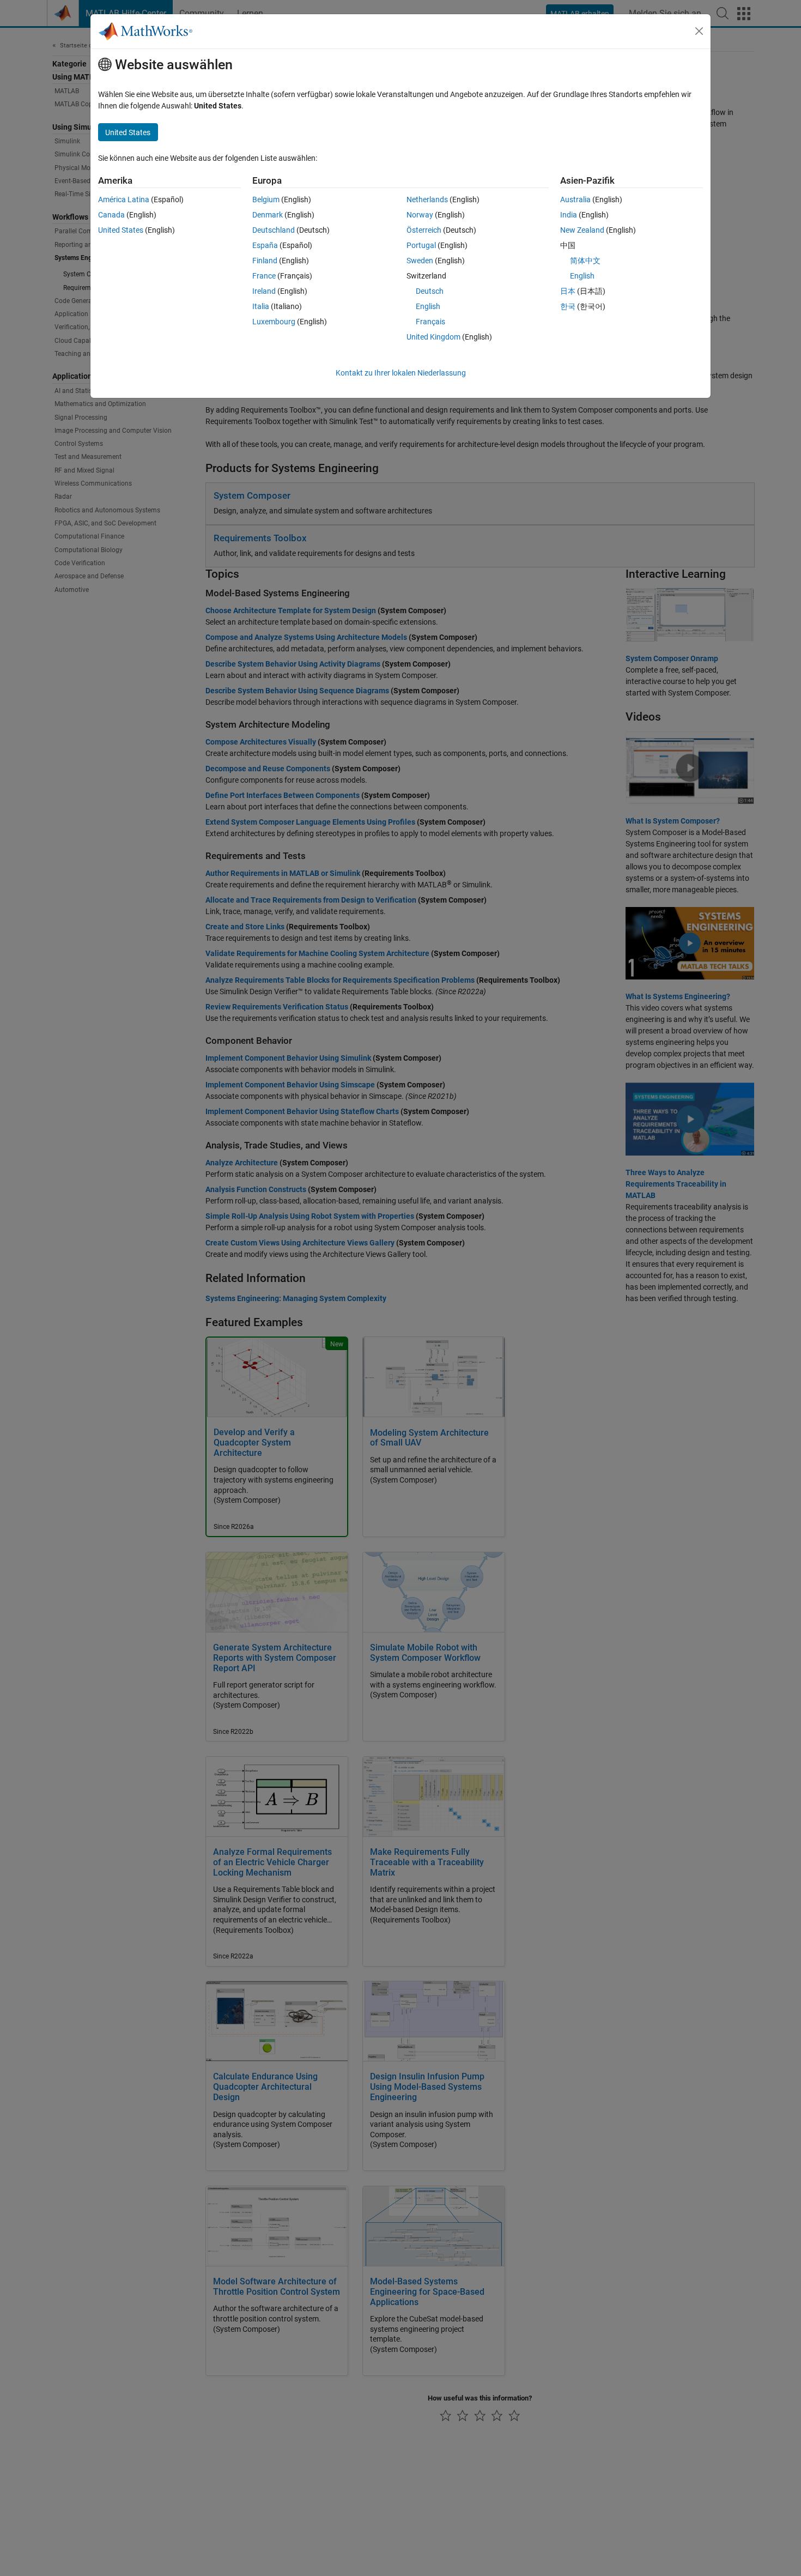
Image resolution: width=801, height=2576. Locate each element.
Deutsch (430, 291)
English (428, 306)
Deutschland (274, 230)
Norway (420, 215)
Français (430, 322)
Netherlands (427, 199)
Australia (575, 199)
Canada (111, 215)
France (264, 276)
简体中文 (585, 261)
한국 (568, 306)
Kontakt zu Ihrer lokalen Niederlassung (401, 373)
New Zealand (582, 230)
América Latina (124, 199)
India (569, 215)
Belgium (266, 199)
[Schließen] (699, 31)
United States (121, 230)
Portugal (421, 245)
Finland (265, 261)
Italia (261, 306)
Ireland (264, 291)
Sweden (420, 261)
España (265, 245)
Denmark (268, 215)
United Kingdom (433, 337)
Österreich (424, 230)
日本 (568, 291)
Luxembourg (274, 322)
